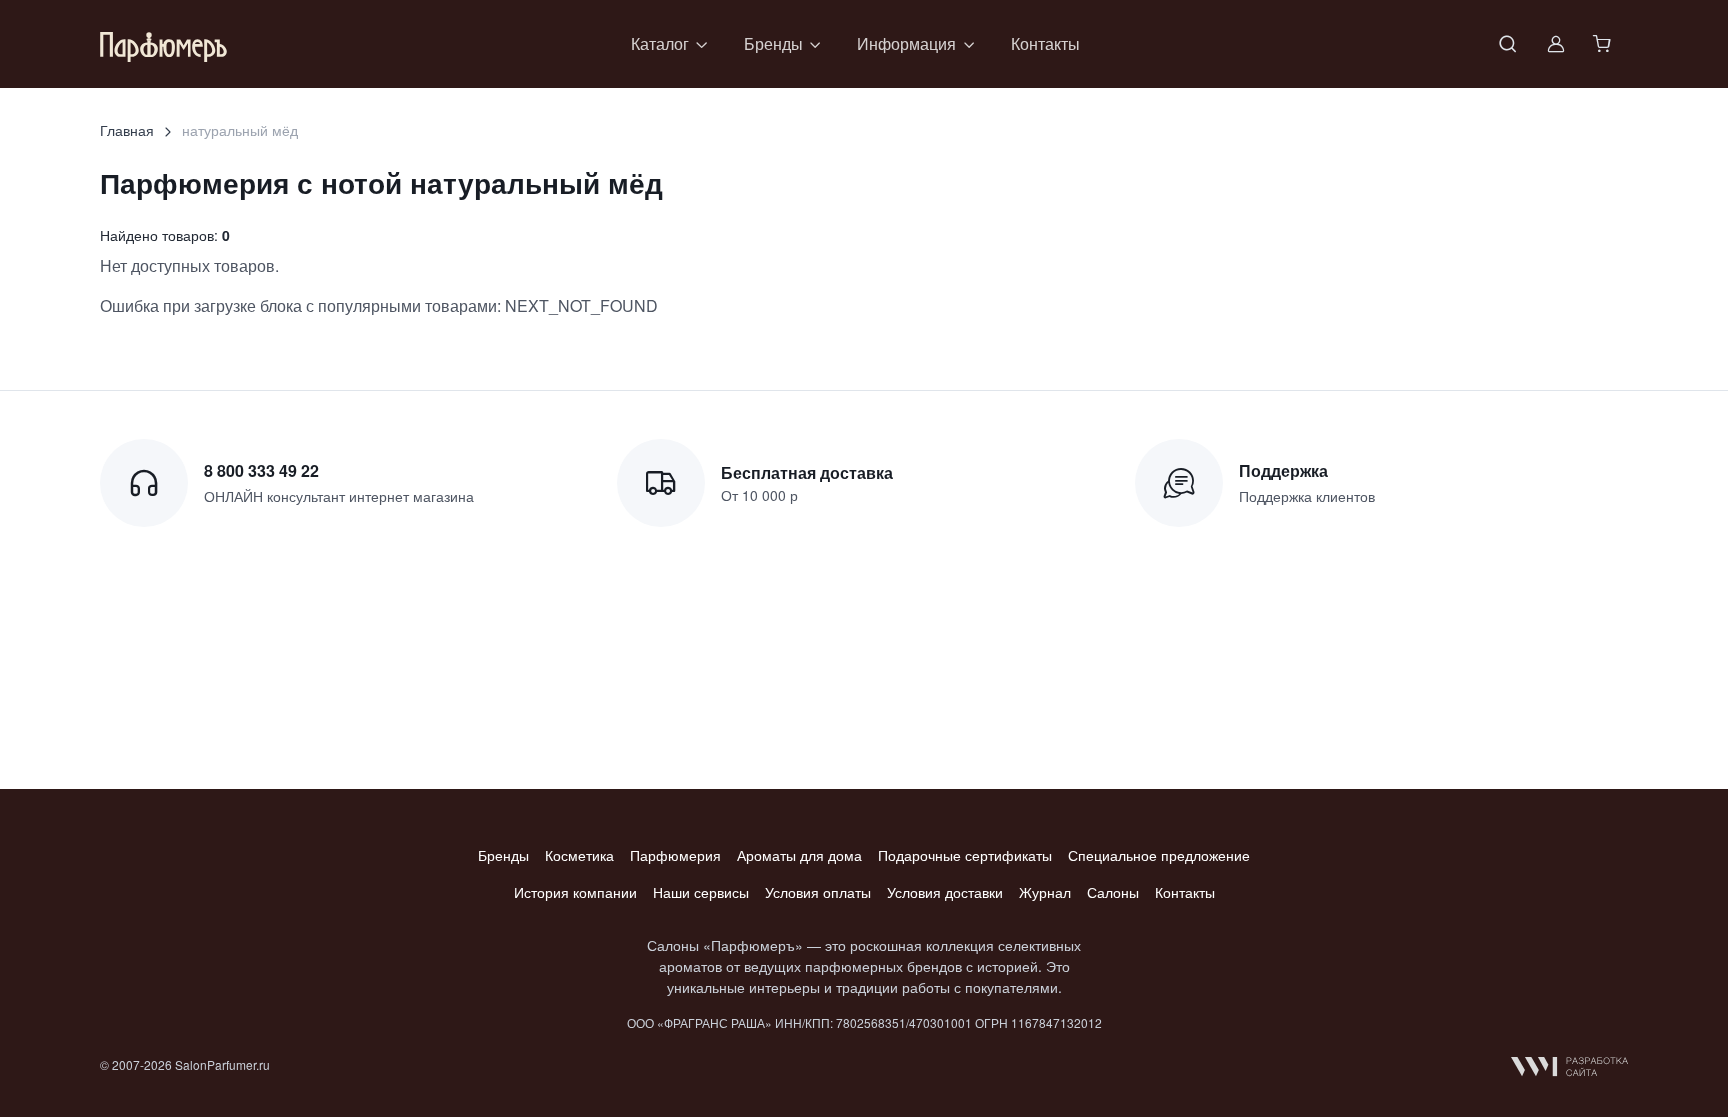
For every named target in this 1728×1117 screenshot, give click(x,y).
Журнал (1045, 892)
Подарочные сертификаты (965, 855)
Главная (127, 130)
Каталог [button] (660, 43)
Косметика (579, 855)
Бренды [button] (773, 43)
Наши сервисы (701, 892)
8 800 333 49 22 (261, 470)
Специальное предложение (1159, 855)
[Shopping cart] (1604, 44)
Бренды (503, 855)
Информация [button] (906, 43)
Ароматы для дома (799, 855)
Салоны (1113, 892)
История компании (575, 892)
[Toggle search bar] (1508, 44)
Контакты (1045, 43)
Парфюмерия (675, 855)
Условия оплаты (818, 892)
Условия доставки (945, 892)
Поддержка (1283, 470)
